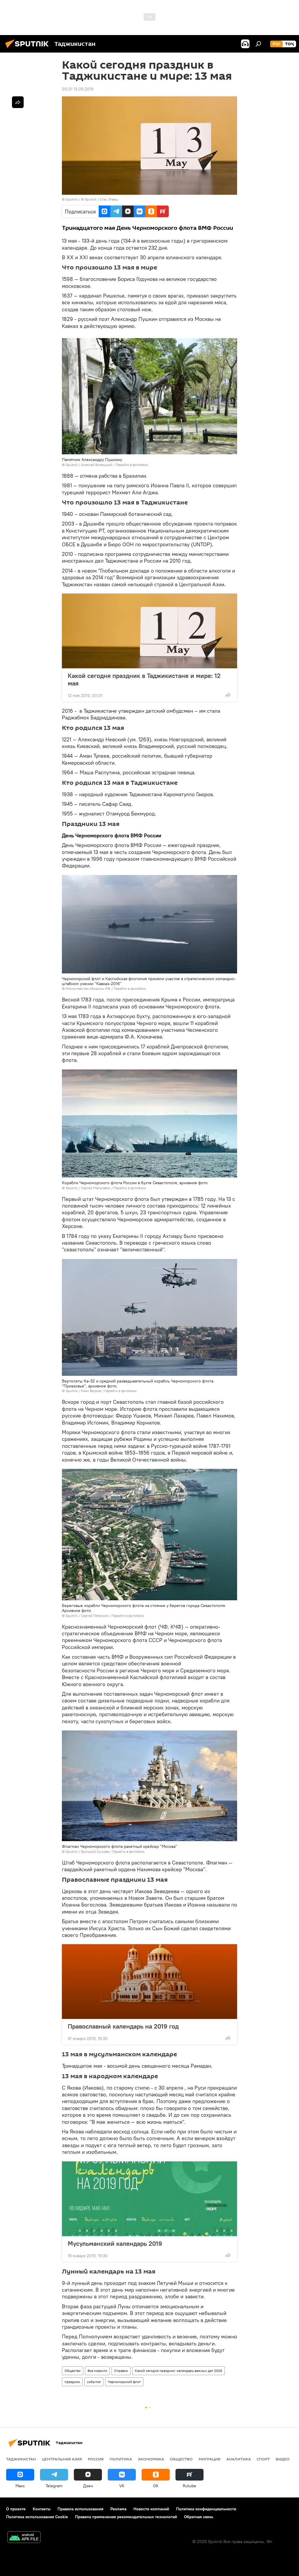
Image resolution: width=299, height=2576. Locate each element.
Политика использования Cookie (37, 2517)
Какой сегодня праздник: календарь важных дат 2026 (179, 2371)
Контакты (42, 2509)
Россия (96, 2459)
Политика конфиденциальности (206, 2509)
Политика (121, 2459)
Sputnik (72, 199)
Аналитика (239, 2459)
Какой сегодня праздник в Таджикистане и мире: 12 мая (144, 679)
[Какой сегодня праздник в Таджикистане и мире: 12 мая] (149, 631)
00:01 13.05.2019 (78, 89)
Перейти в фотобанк (132, 465)
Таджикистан (21, 2459)
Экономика (151, 2459)
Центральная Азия (62, 2459)
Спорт (263, 2459)
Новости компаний (151, 2509)
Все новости (97, 2371)
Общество (73, 2371)
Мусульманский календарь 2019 (115, 2243)
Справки (121, 2371)
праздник (72, 2382)
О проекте (16, 2509)
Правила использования (80, 2509)
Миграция (210, 2459)
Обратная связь (199, 2517)
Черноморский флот (124, 2382)
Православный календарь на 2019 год (123, 2026)
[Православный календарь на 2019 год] (149, 1982)
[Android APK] (24, 2538)
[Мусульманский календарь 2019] (149, 2199)
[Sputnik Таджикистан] (29, 49)
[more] (228, 695)
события (94, 2382)
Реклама (118, 2509)
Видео (283, 2459)
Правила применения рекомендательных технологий (126, 2517)
